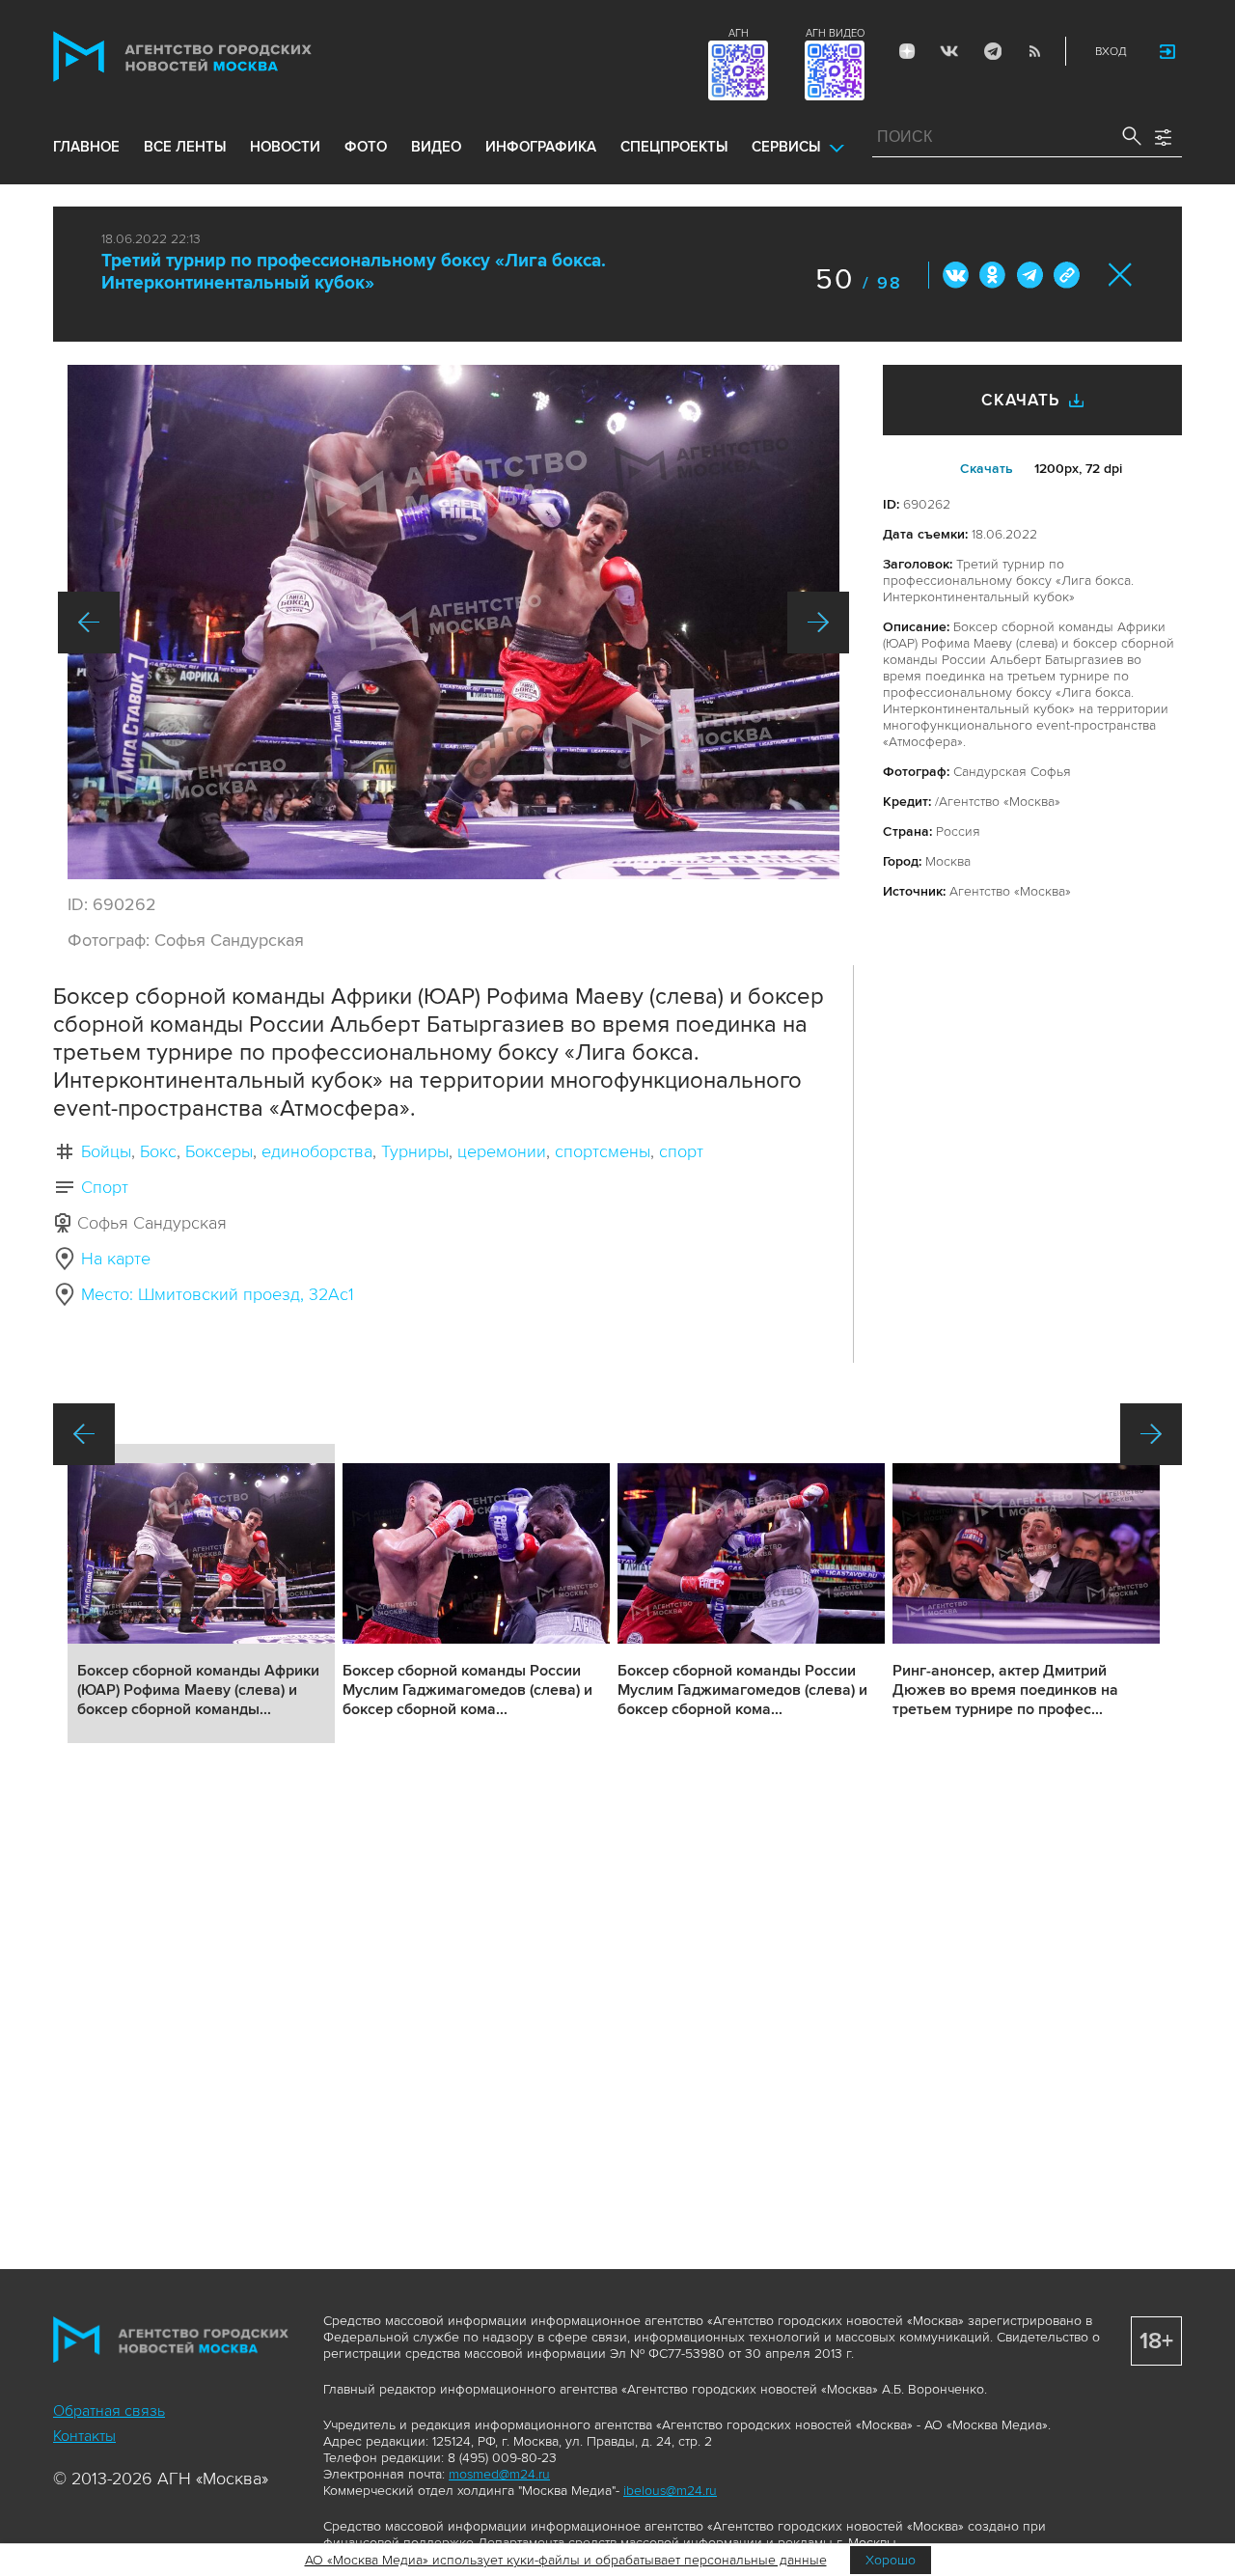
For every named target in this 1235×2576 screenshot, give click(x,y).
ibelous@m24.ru (670, 2491)
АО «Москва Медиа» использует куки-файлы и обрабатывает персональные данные (566, 2560)
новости (285, 147)
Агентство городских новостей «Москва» (219, 56)
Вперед (818, 623)
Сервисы (786, 147)
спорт (681, 1151)
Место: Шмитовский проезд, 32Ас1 (218, 1294)
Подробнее (201, 1593)
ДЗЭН (907, 51)
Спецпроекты (674, 147)
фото (366, 147)
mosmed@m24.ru (499, 2474)
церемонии (502, 1151)
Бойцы (106, 1151)
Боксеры (219, 1151)
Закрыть (1121, 275)
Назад (89, 623)
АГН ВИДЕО (835, 33)
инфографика (541, 147)
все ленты (185, 147)
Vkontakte (949, 51)
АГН (739, 33)
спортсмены (603, 1151)
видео (436, 147)
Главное (86, 147)
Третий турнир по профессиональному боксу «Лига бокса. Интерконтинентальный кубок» (354, 272)
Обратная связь (109, 2411)
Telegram (992, 51)
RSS (1034, 51)
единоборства (317, 1151)
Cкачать (987, 469)
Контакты (84, 2436)
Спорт (105, 1187)
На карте (116, 1259)
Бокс (158, 1151)
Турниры (415, 1151)
